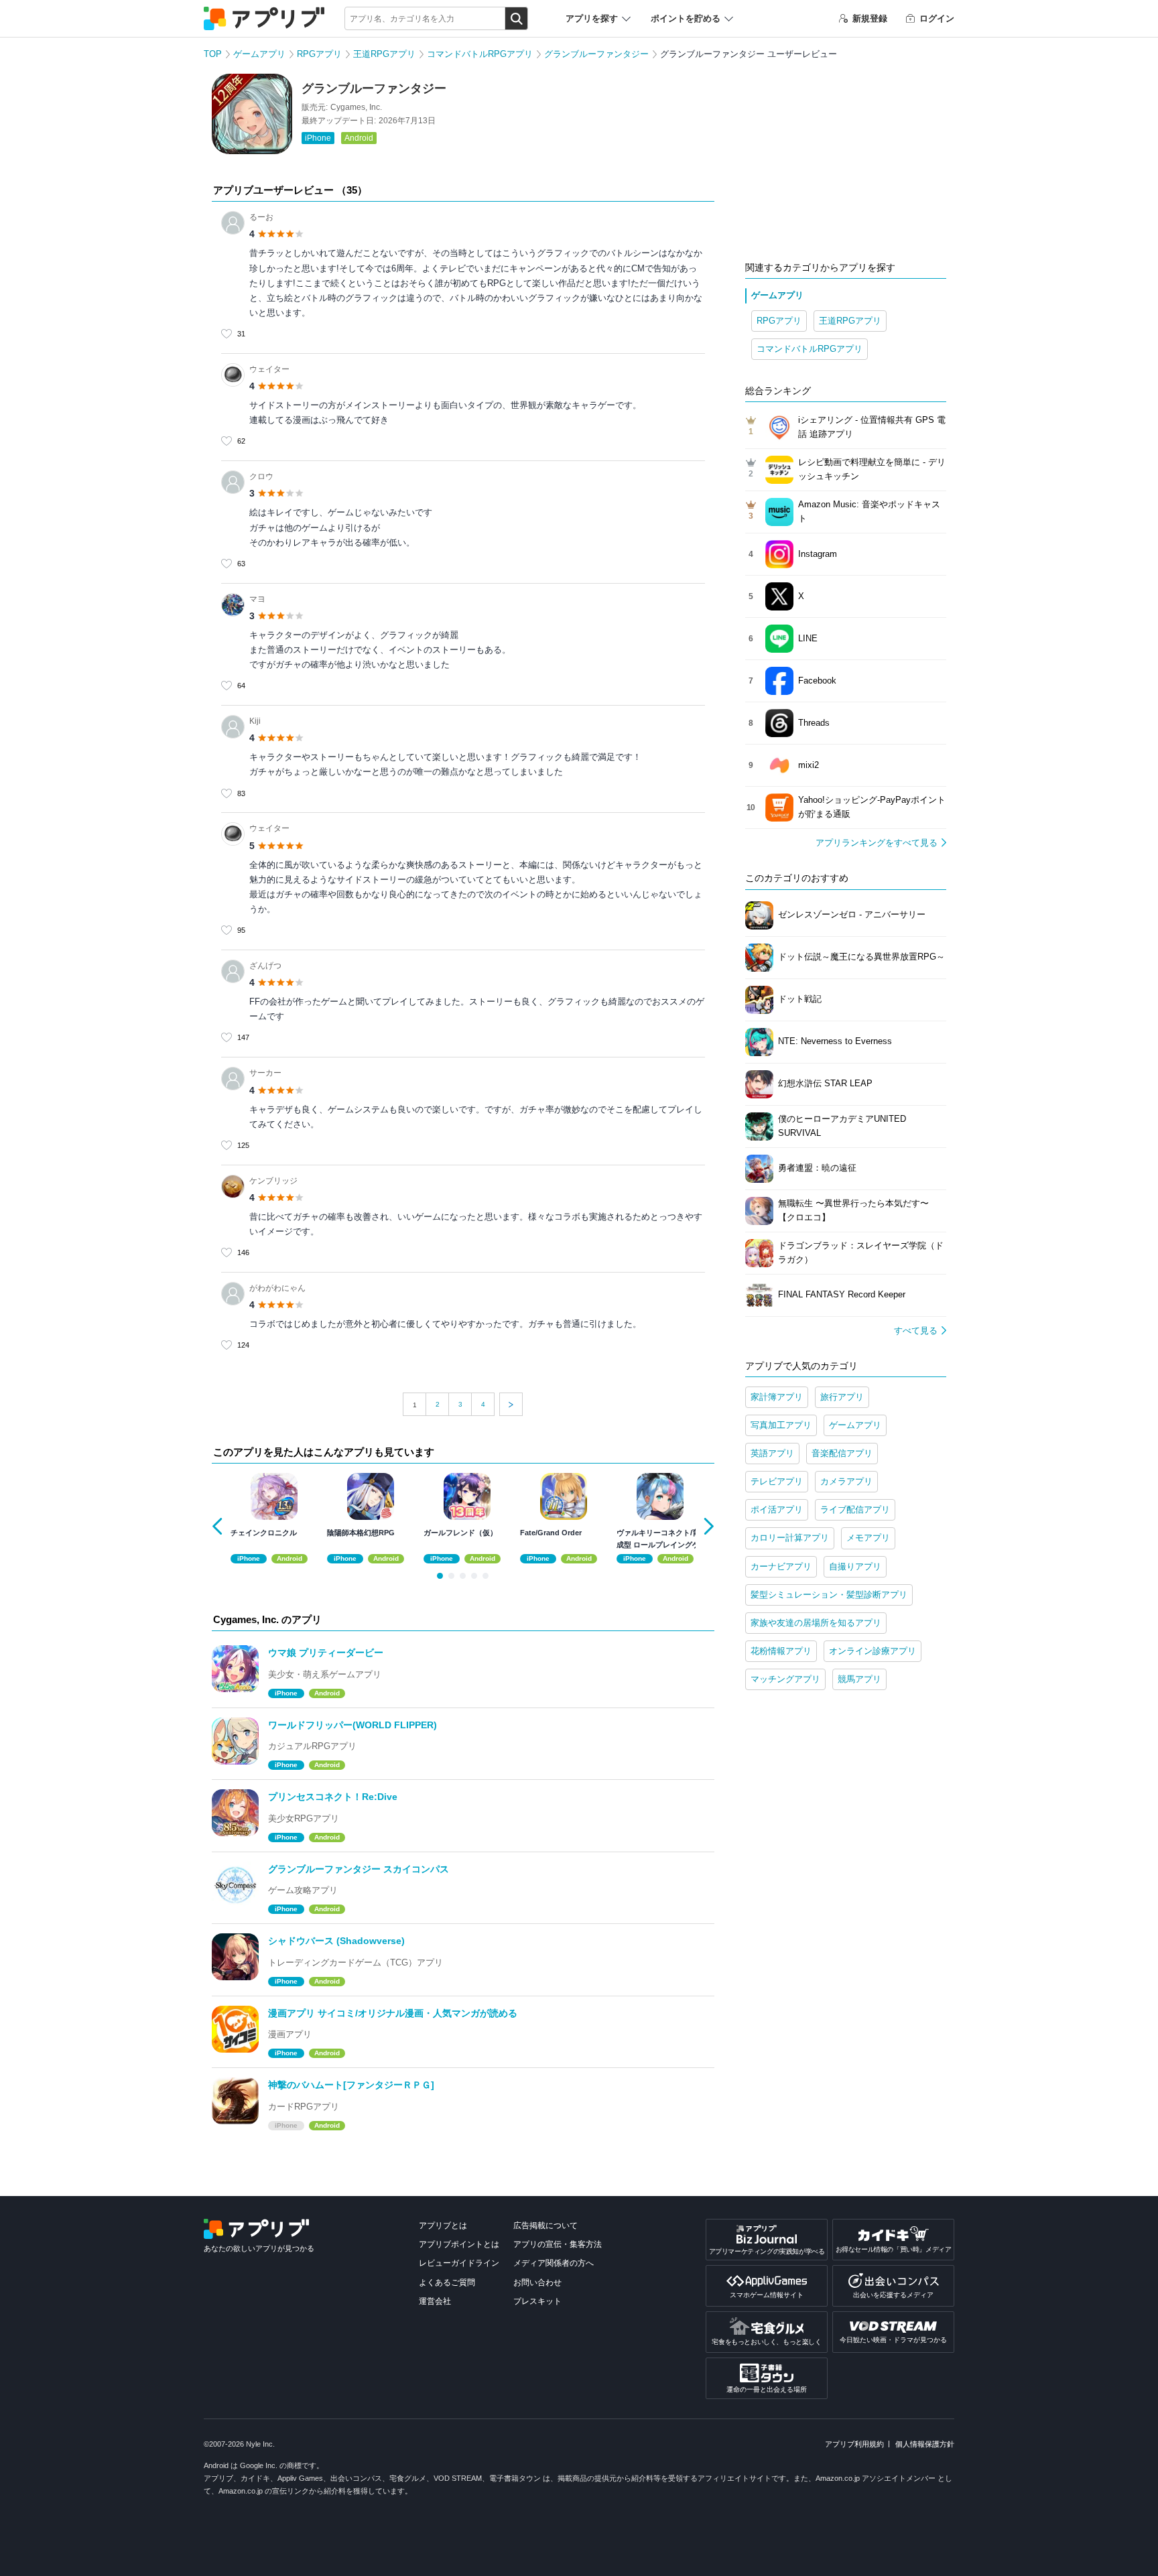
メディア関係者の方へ (554, 2263)
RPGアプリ (319, 54)
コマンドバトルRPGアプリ (480, 54)
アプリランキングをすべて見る (877, 843)
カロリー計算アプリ (790, 1538)
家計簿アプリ (777, 1397)
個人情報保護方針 (925, 2444)
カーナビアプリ (781, 1566)
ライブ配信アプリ (855, 1509)
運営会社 (435, 2301)
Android (359, 138)
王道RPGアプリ (384, 54)
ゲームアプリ (259, 54)
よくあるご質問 (447, 2282)
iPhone (318, 138)
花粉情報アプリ (781, 1651)
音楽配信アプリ (842, 1453)
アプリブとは (443, 2226)
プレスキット (537, 2301)
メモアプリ (868, 1538)
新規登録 (870, 18)
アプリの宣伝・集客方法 (558, 2244)
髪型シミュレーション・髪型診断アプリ (829, 1595)
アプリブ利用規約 (854, 2444)
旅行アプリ (842, 1397)
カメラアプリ (846, 1481)
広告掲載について (545, 2226)
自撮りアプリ (855, 1566)
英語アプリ (772, 1453)
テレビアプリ (777, 1481)
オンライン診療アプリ (873, 1651)
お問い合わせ (537, 2282)
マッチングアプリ (785, 1679)
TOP (213, 54)
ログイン (937, 18)
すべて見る (916, 1331)
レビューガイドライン (459, 2263)
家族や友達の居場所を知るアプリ (816, 1623)
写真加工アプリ (781, 1425)
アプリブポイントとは (459, 2244)
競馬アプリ (859, 1679)
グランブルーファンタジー (596, 54)
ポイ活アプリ (777, 1509)
